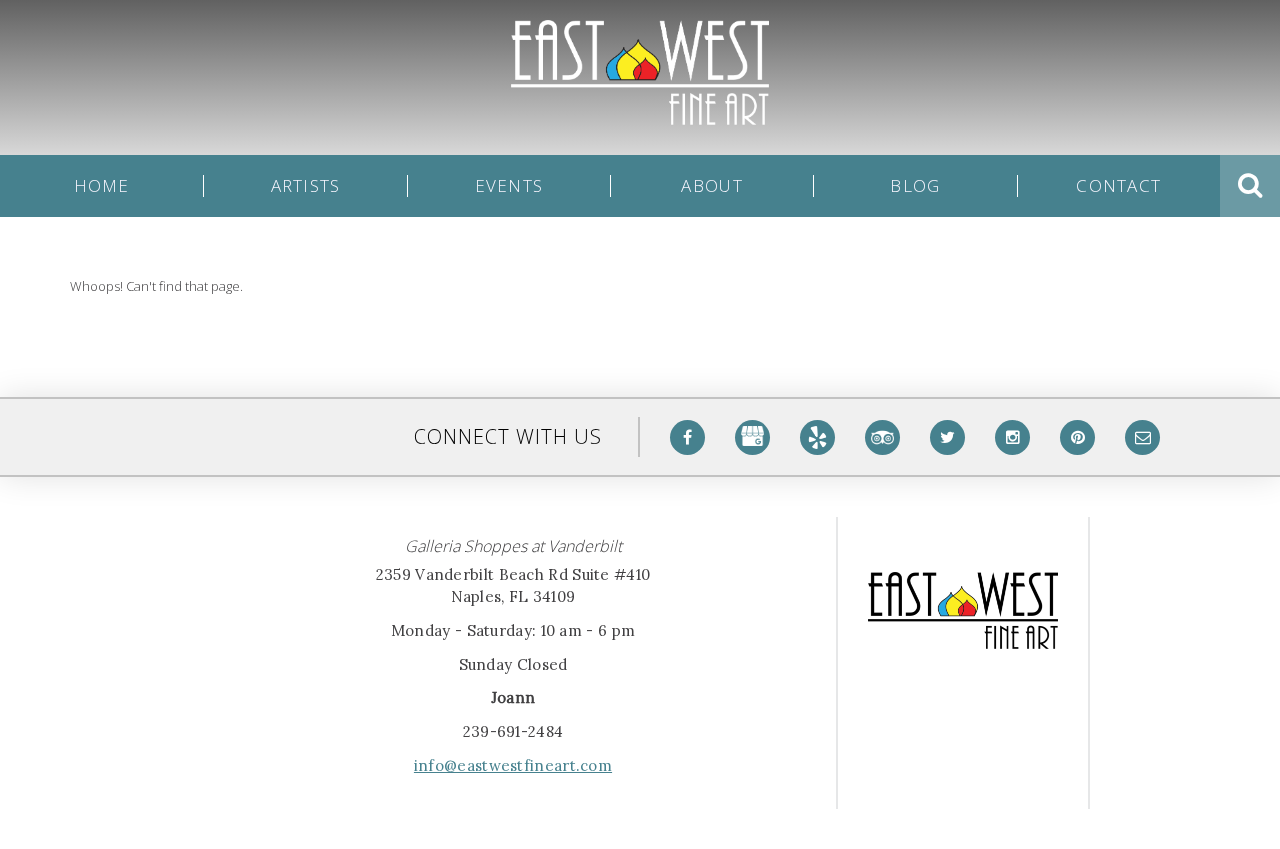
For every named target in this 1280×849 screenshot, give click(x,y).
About (711, 186)
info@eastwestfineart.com (513, 765)
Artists (306, 186)
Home (102, 186)
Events (509, 186)
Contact (1118, 186)
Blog (915, 186)
